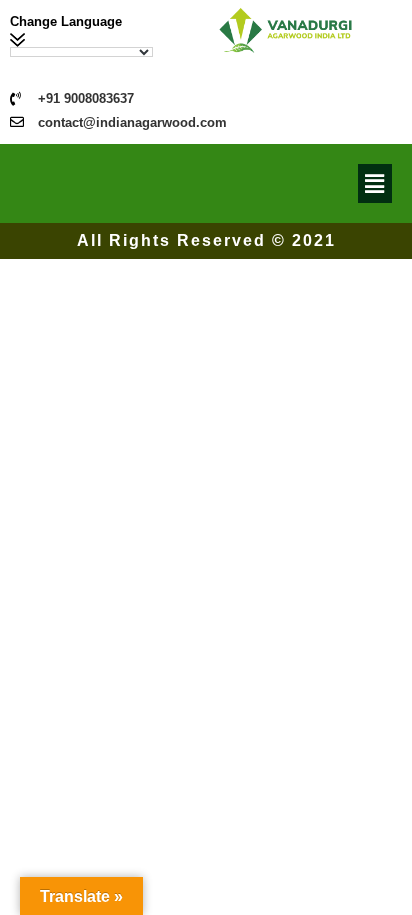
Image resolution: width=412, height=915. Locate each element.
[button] (375, 183)
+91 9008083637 (86, 98)
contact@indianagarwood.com (132, 122)
